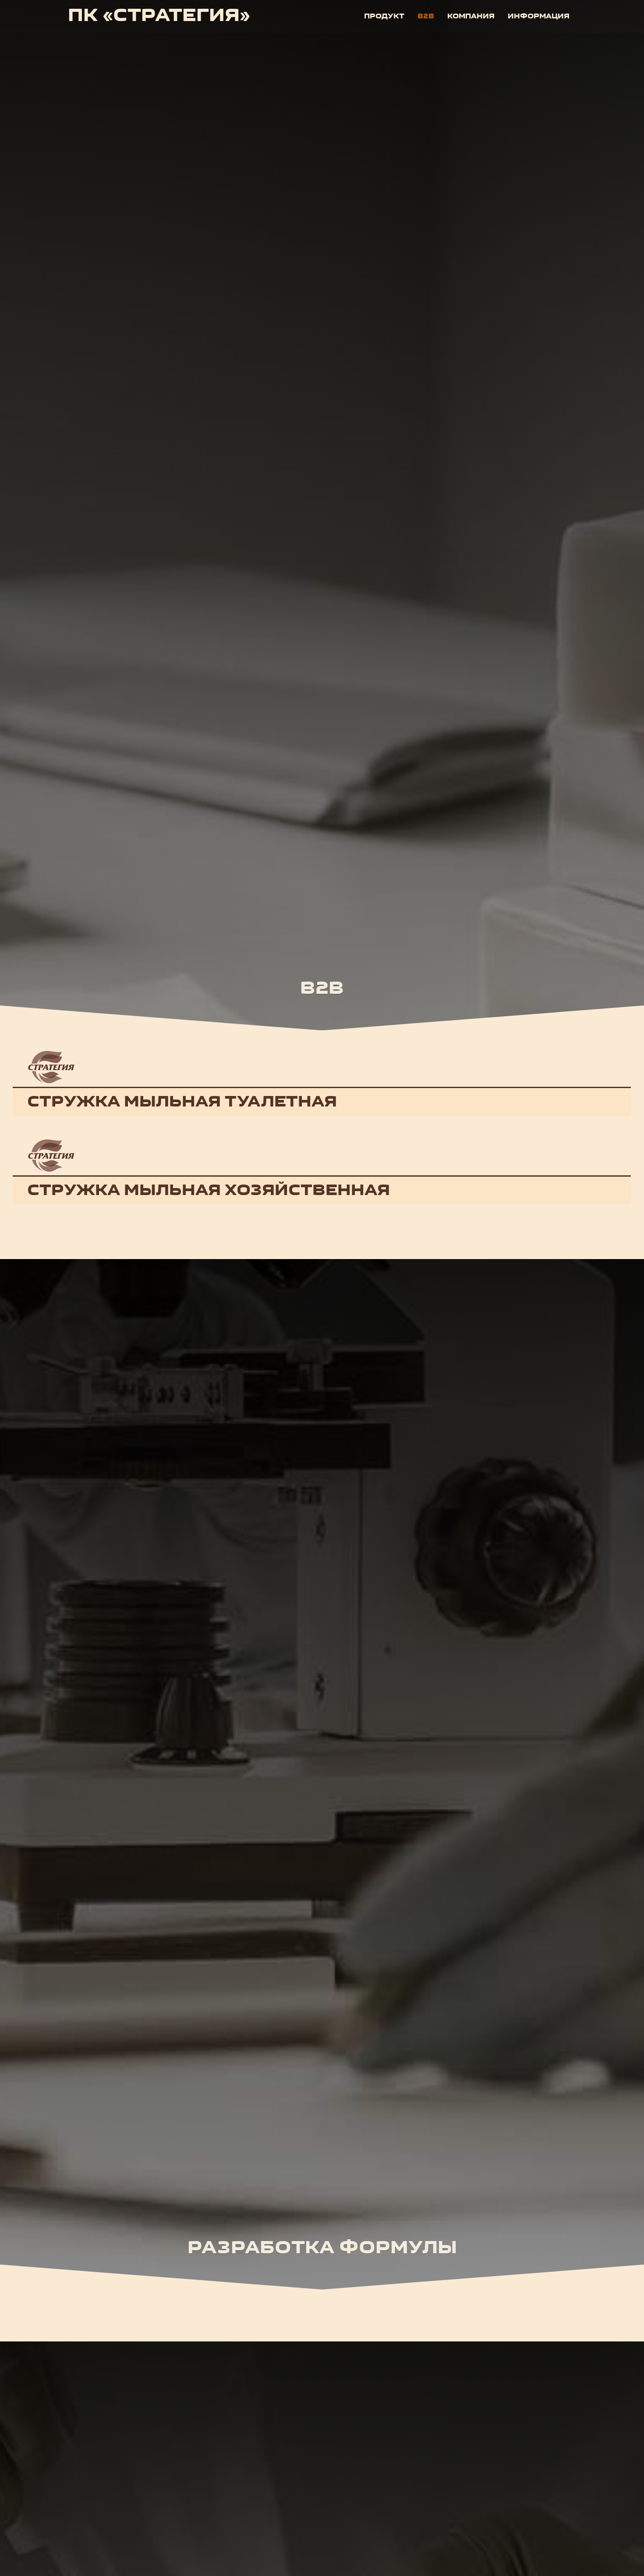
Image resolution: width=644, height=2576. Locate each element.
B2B (426, 17)
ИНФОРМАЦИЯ (539, 17)
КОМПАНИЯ (471, 17)
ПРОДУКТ (384, 17)
